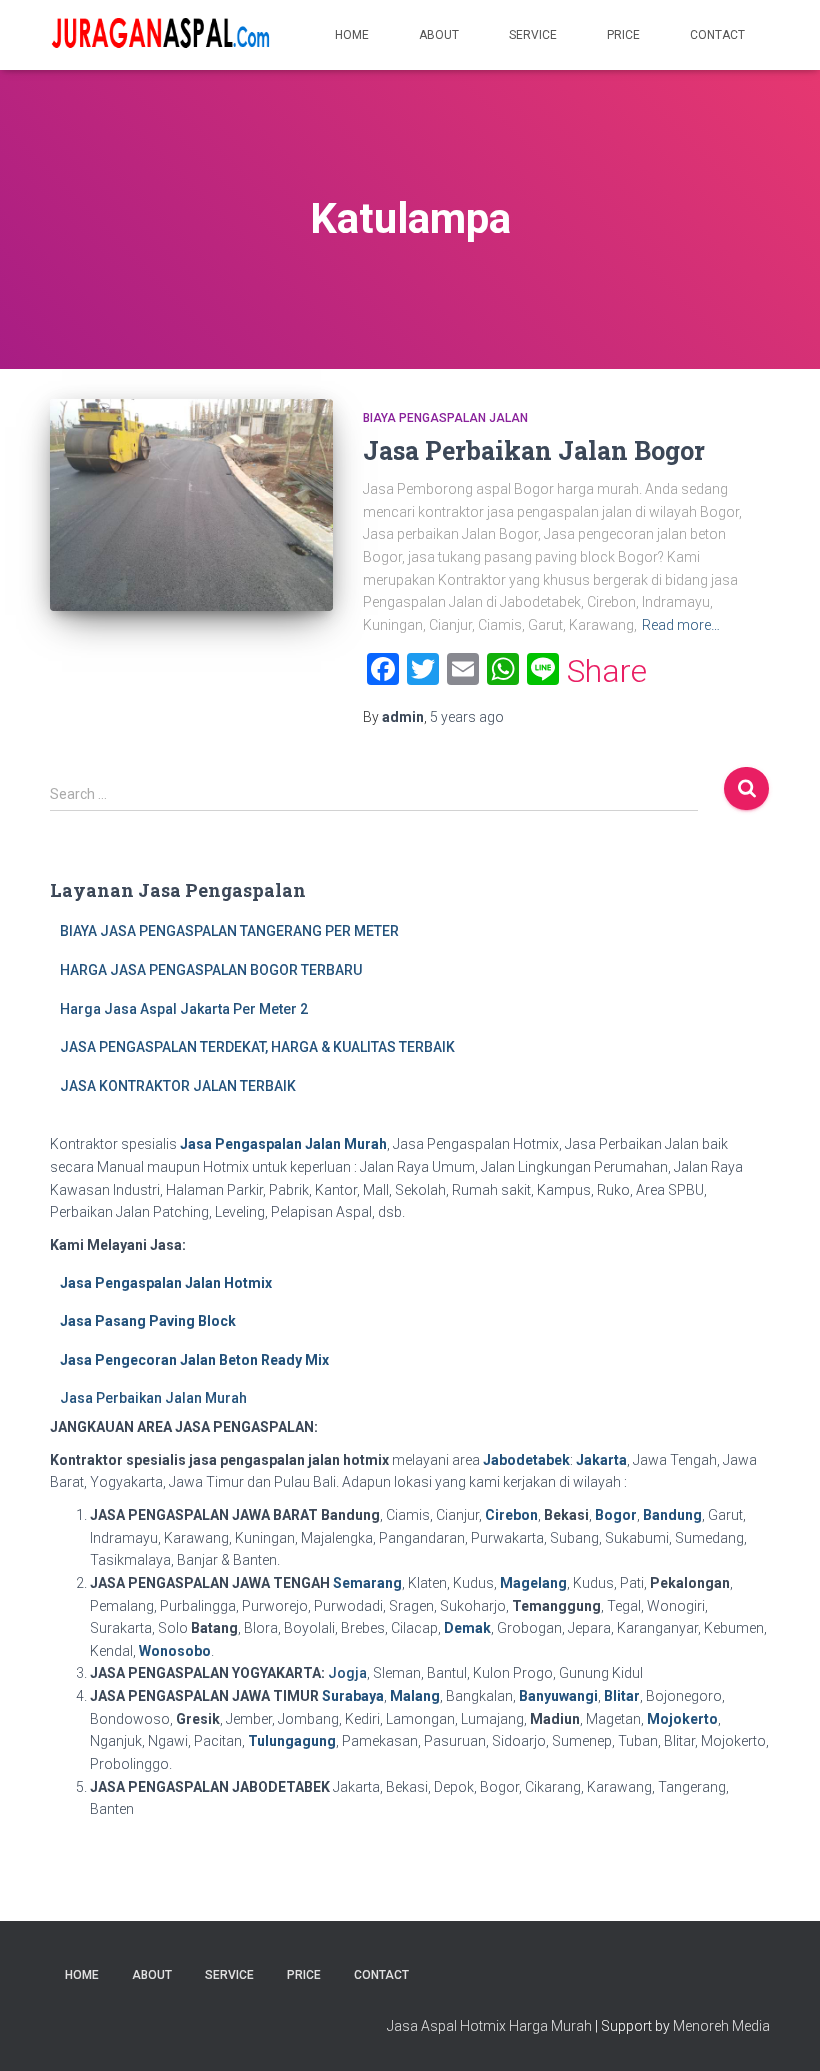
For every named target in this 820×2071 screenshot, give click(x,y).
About (439, 35)
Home (352, 35)
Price (623, 35)
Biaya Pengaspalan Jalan (445, 418)
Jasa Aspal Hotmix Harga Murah (489, 2026)
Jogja (347, 1673)
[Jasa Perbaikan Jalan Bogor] (191, 505)
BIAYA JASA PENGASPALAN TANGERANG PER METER (229, 931)
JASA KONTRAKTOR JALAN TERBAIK (178, 1086)
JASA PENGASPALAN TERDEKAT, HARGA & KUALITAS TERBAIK (257, 1047)
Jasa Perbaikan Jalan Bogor (534, 450)
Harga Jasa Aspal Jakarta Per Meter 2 (184, 1009)
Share (607, 671)
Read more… (681, 625)
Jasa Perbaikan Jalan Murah (153, 1398)
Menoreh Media (721, 2026)
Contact (717, 35)
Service (533, 35)
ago (467, 717)
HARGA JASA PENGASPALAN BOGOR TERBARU (211, 970)
